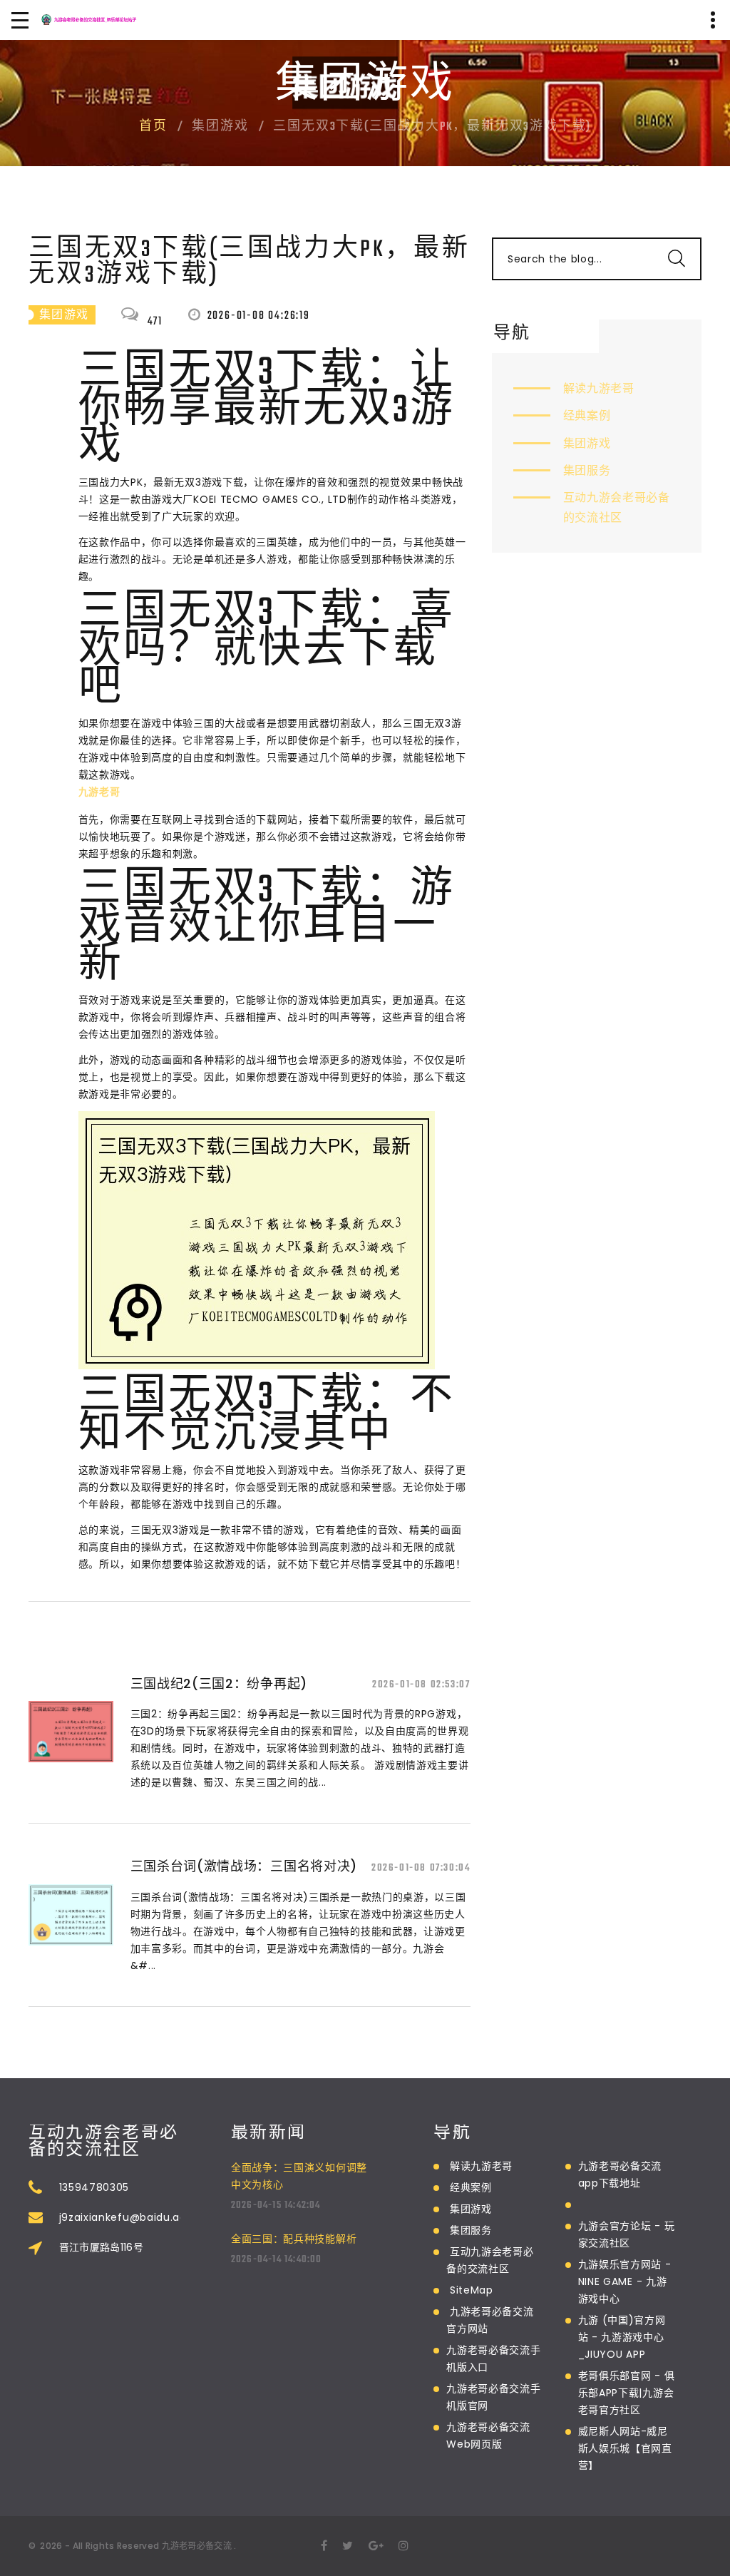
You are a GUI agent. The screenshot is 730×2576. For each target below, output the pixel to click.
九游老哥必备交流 (197, 2546)
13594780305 (94, 2187)
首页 (153, 127)
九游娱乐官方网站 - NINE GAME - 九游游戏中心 (625, 2281)
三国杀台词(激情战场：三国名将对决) (244, 1866)
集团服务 (587, 470)
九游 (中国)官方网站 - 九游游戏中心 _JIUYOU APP (622, 2337)
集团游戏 (587, 443)
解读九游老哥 (599, 388)
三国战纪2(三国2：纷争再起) (219, 1683)
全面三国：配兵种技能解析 (294, 2239)
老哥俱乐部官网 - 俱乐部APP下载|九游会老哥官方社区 (627, 2393)
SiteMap (472, 2290)
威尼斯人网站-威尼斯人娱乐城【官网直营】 (625, 2448)
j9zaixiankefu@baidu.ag (123, 2217)
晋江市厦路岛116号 (102, 2247)
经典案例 (587, 415)
